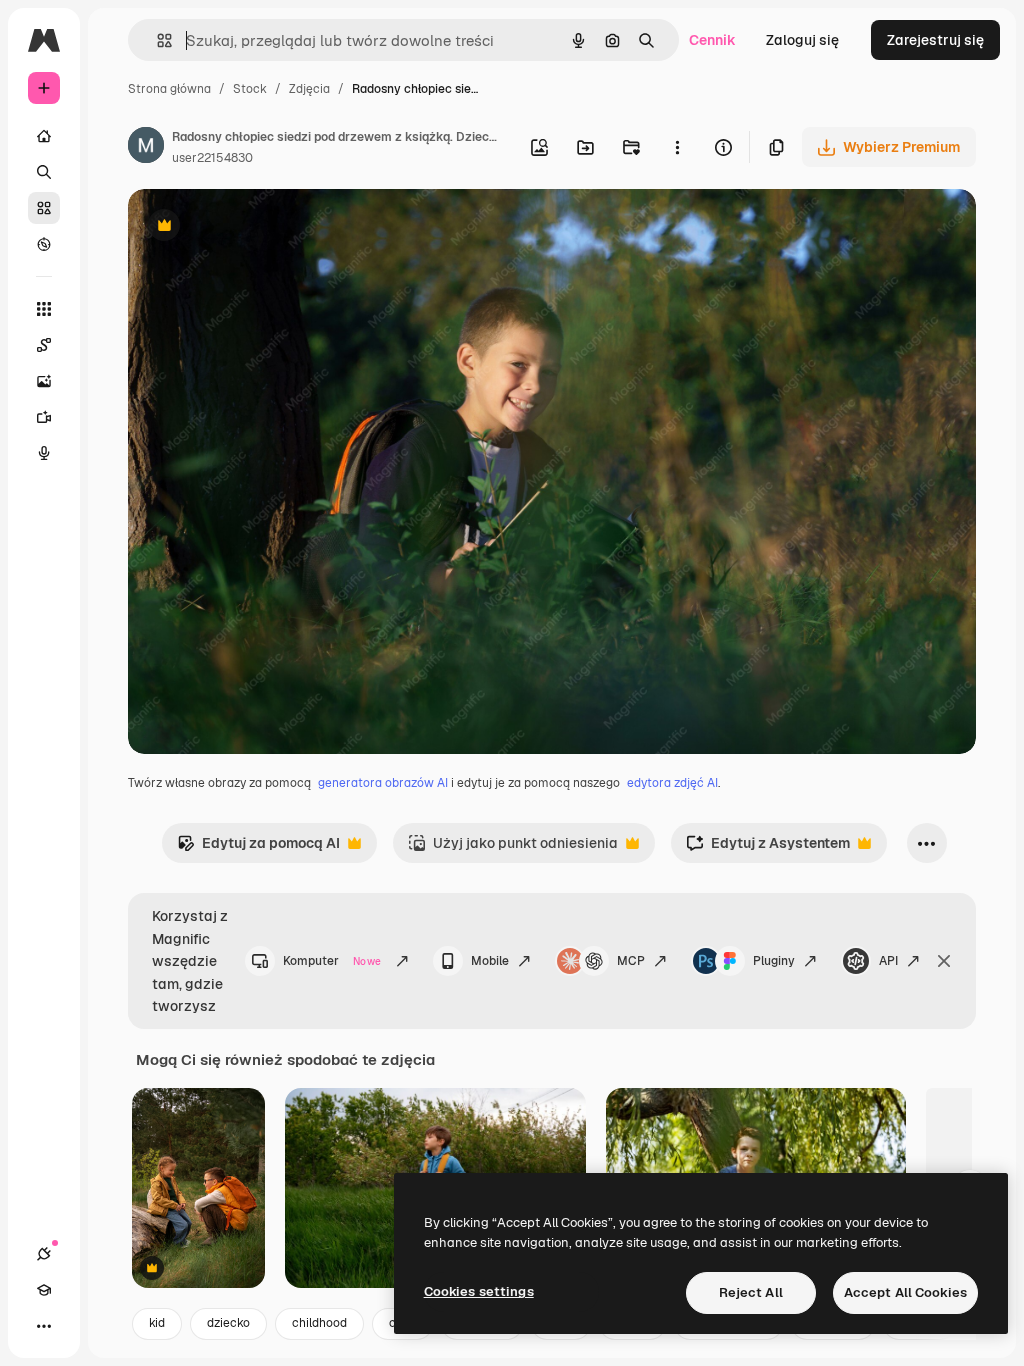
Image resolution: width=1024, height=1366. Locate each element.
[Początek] (44, 136)
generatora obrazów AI (383, 783)
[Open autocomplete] (156, 40)
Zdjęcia (309, 89)
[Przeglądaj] (44, 244)
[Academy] (44, 1290)
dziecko (228, 1323)
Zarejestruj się (935, 40)
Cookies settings (479, 1291)
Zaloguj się (802, 40)
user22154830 (212, 158)
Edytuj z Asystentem (768, 848)
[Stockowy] (44, 208)
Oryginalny (266, 227)
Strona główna (169, 89)
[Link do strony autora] (146, 148)
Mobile (490, 961)
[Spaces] (44, 345)
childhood (319, 1323)
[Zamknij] (944, 961)
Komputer (332, 961)
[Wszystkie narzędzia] (44, 309)
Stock (250, 89)
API (888, 961)
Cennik (712, 40)
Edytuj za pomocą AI (258, 848)
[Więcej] (44, 1326)
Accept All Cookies (905, 1292)
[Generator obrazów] (44, 381)
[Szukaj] (44, 172)
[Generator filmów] (44, 417)
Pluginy (774, 961)
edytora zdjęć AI (672, 783)
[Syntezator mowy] (44, 453)
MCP (631, 961)
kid (157, 1323)
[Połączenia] (44, 1254)
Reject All (751, 1292)
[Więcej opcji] (677, 147)
